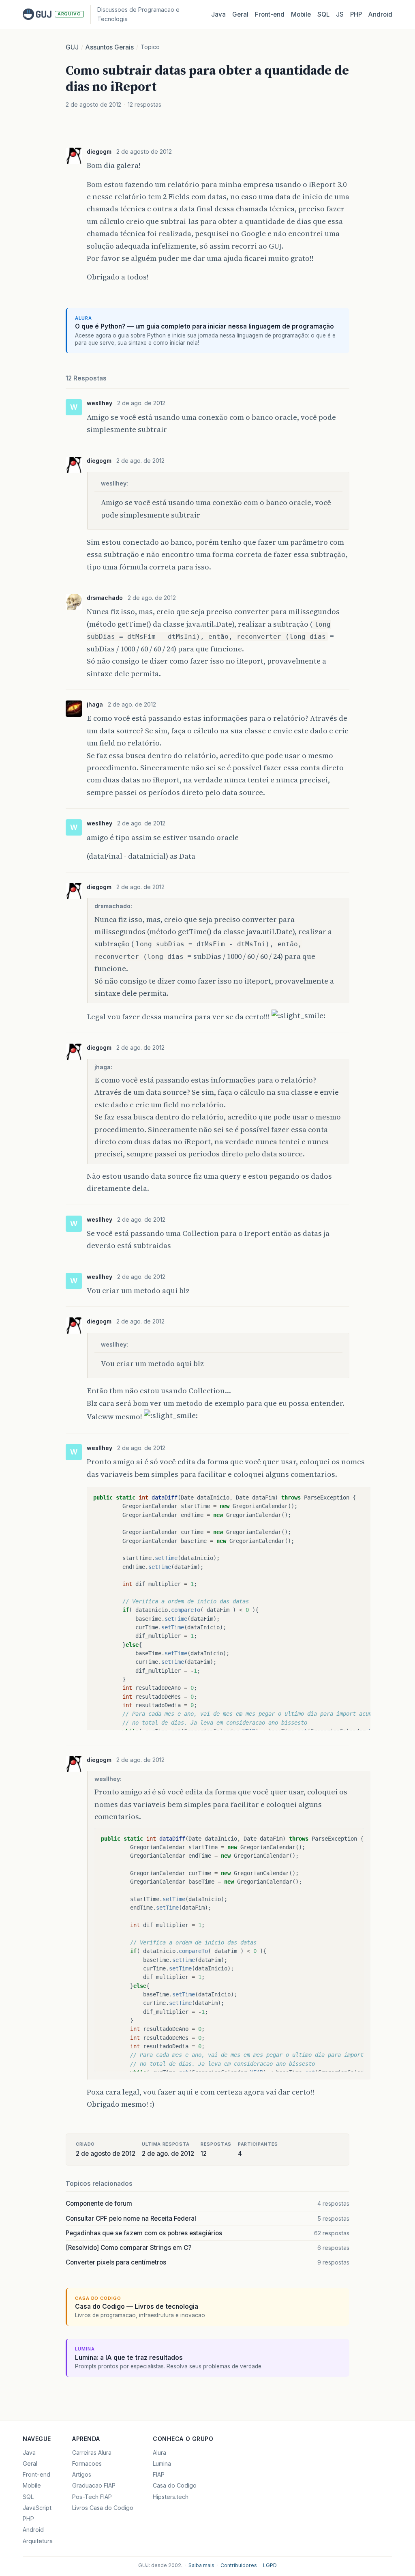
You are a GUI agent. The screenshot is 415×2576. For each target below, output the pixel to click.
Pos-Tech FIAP (92, 2497)
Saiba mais (201, 2565)
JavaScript (37, 2508)
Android (380, 14)
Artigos (82, 2474)
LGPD (270, 2565)
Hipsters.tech (171, 2497)
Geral (240, 14)
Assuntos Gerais (110, 47)
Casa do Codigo (175, 2485)
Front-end (36, 2474)
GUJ (72, 47)
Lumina (162, 2463)
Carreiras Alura (92, 2452)
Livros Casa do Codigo (103, 2508)
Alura (159, 2452)
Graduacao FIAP (94, 2485)
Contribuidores (239, 2565)
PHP (356, 14)
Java (218, 14)
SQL (323, 14)
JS (340, 14)
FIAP (159, 2474)
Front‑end (270, 14)
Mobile (301, 14)
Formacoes (87, 2463)
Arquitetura (38, 2541)
